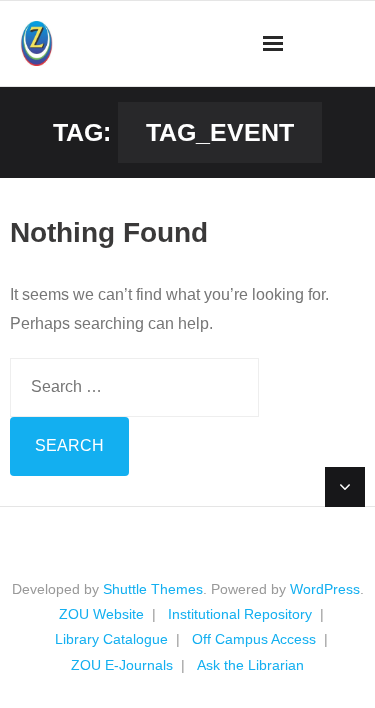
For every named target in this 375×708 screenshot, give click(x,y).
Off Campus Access (254, 639)
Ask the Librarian (250, 665)
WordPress (325, 589)
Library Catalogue (111, 639)
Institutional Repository (240, 614)
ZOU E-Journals (122, 665)
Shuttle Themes (153, 589)
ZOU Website (101, 614)
